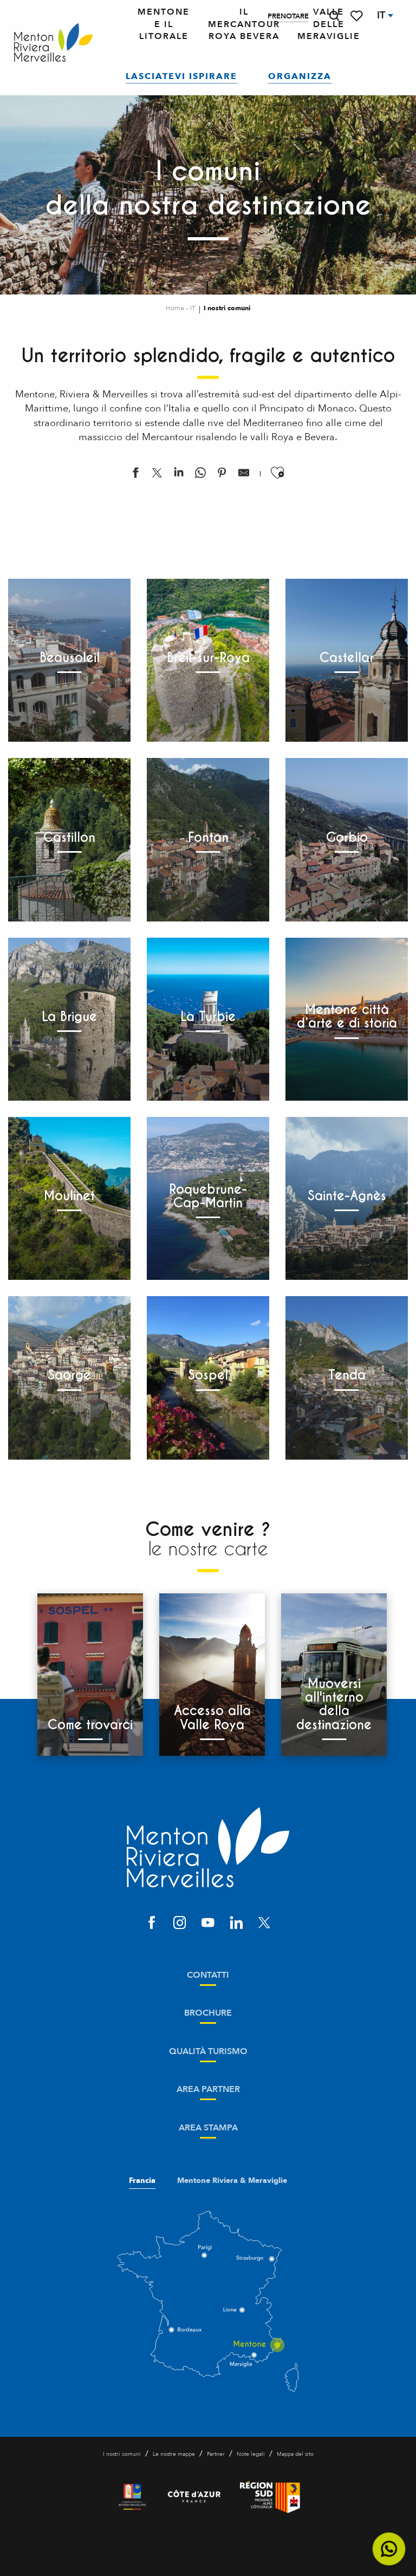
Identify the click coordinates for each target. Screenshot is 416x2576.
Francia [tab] (142, 2181)
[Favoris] (357, 16)
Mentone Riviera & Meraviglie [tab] (232, 2181)
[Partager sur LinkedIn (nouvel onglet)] (179, 475)
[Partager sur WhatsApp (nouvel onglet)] (200, 475)
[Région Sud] (270, 2497)
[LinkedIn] (236, 1924)
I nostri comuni (122, 2454)
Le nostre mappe (174, 2454)
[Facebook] (152, 1924)
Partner (216, 2454)
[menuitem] (53, 43)
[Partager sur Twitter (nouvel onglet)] (157, 475)
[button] (334, 16)
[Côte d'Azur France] (194, 2497)
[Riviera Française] (132, 2497)
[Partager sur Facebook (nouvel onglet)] (135, 475)
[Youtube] (208, 1924)
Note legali (251, 2454)
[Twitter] (264, 1924)
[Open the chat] (389, 2549)
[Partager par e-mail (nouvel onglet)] (244, 475)
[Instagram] (180, 1924)
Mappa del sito (295, 2454)
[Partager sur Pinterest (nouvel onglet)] (222, 475)
